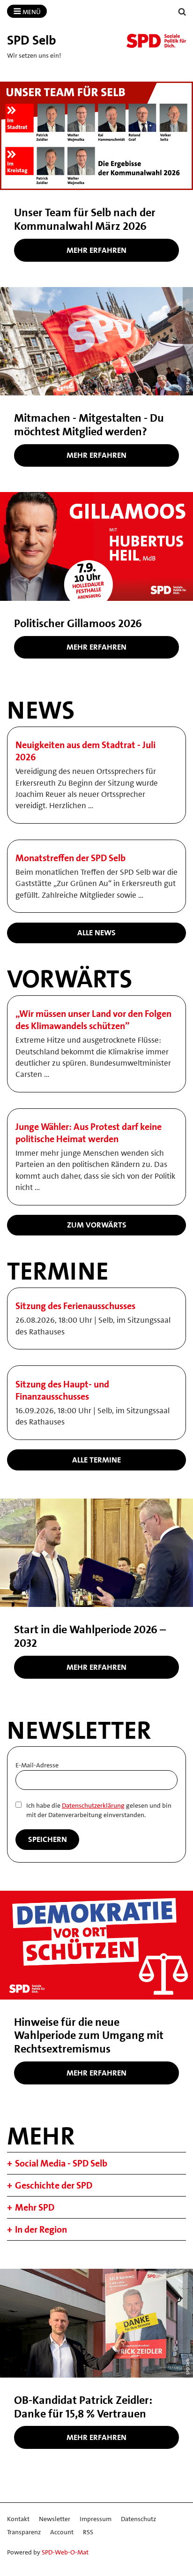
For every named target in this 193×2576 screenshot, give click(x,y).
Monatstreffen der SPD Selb (71, 858)
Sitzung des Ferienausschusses (75, 1306)
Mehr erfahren (96, 250)
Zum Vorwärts (97, 1225)
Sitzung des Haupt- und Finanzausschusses (62, 1390)
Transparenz (24, 2532)
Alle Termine (96, 1460)
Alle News (96, 932)
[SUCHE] (182, 12)
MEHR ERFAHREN (96, 455)
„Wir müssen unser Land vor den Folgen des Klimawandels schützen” (93, 1020)
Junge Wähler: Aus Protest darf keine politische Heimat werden (89, 1133)
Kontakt (18, 2519)
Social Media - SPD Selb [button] (61, 2163)
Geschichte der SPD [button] (54, 2185)
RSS (88, 2532)
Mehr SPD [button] (35, 2207)
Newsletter (55, 2519)
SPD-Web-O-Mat (65, 2552)
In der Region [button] (41, 2229)
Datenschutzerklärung (93, 1805)
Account (62, 2532)
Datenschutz (138, 2519)
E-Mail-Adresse (37, 1765)
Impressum (96, 2519)
